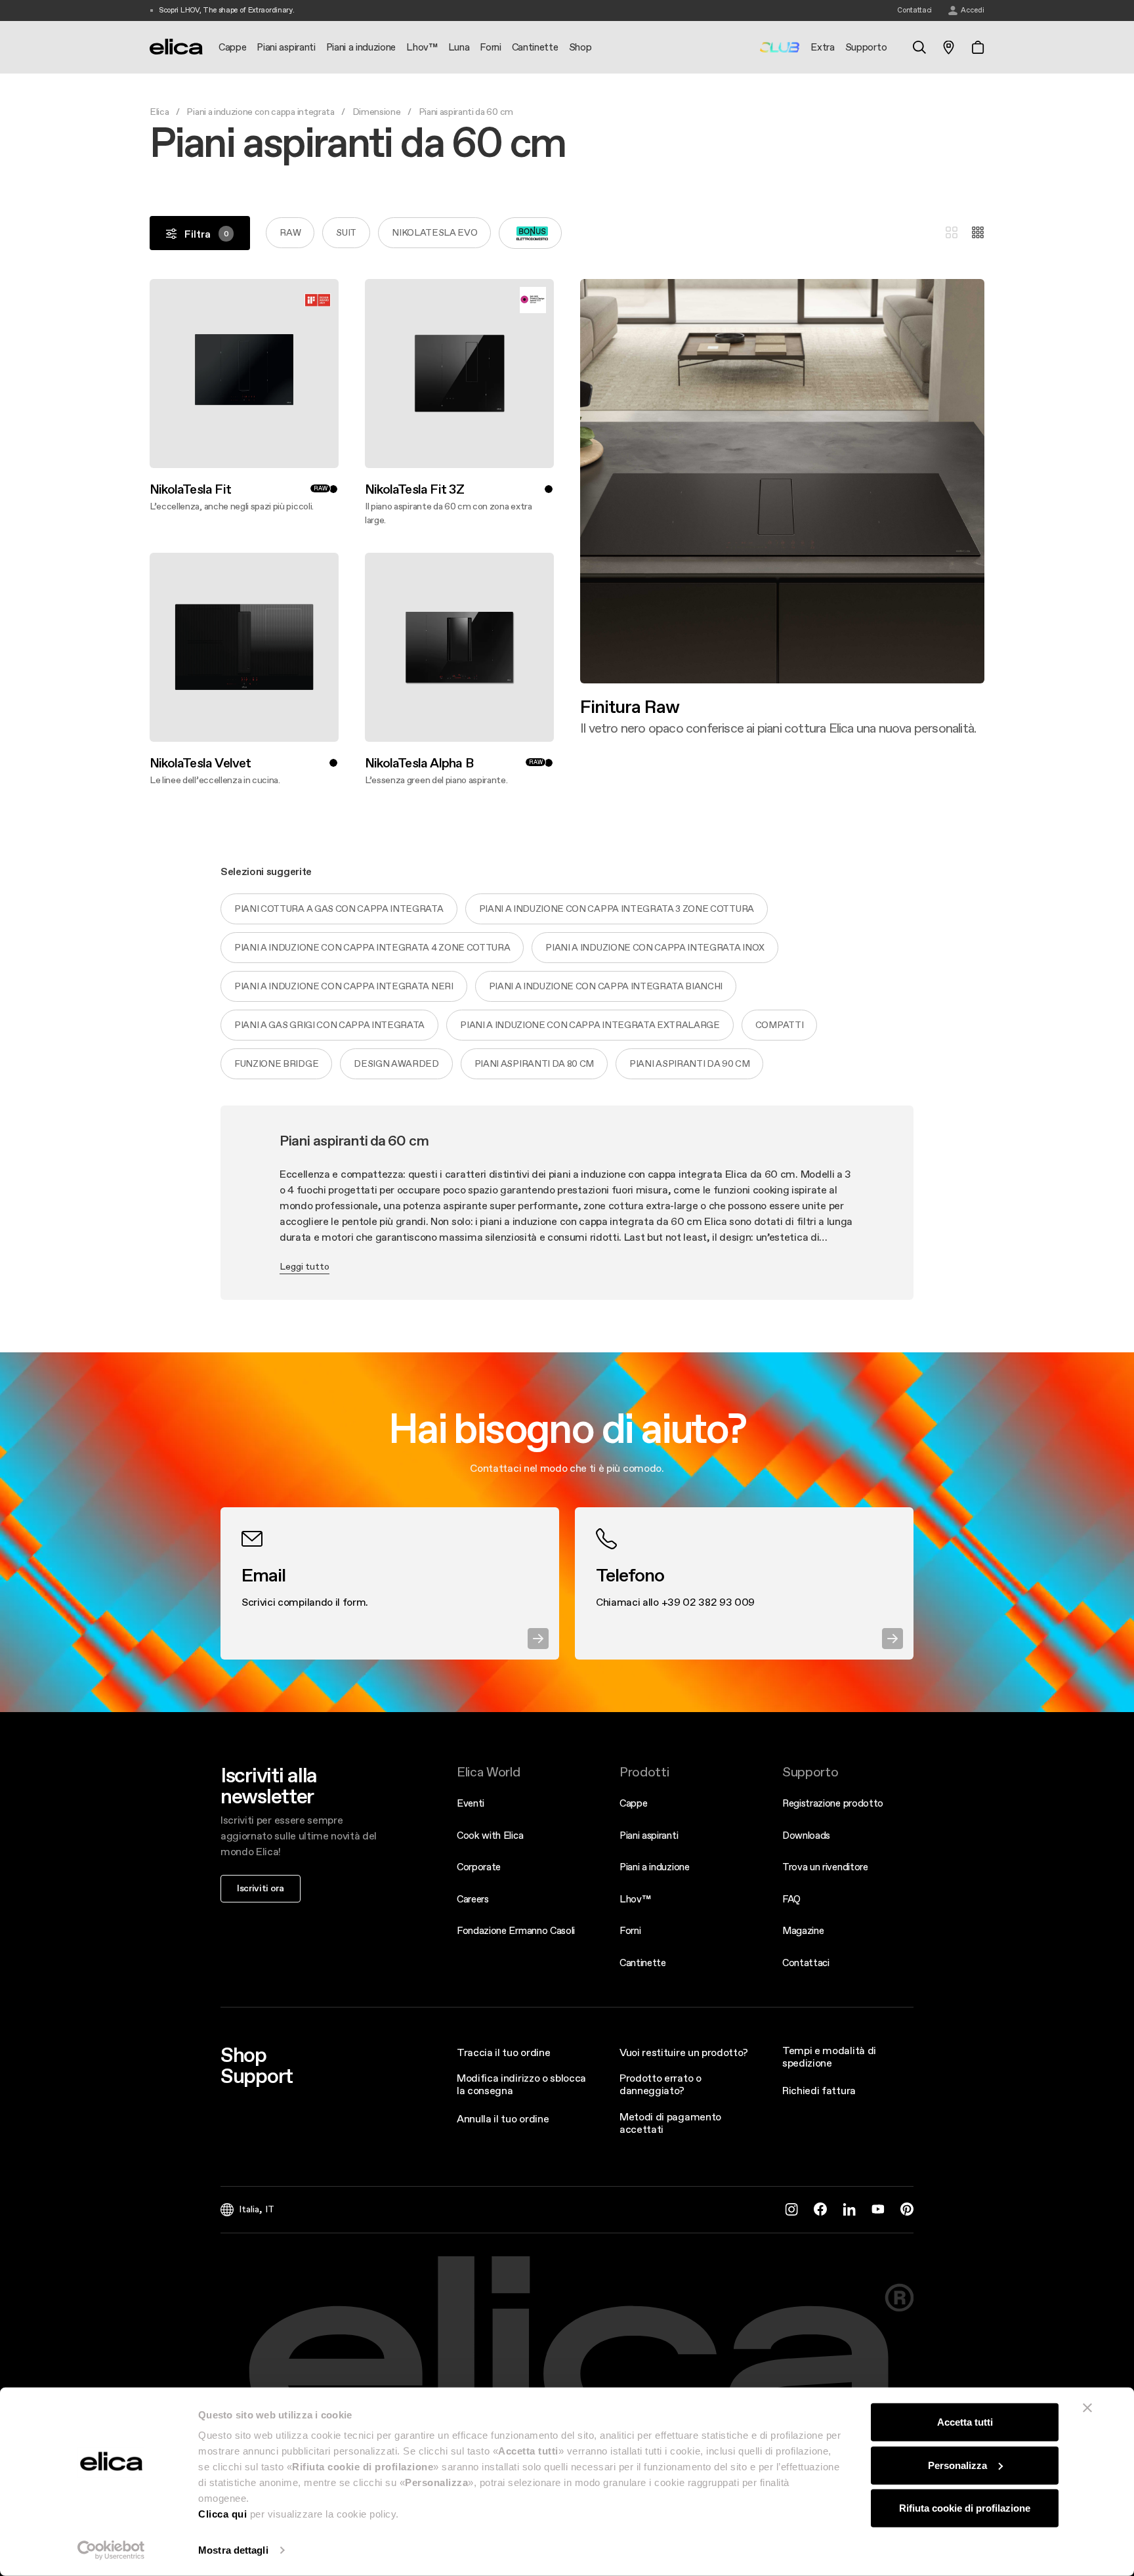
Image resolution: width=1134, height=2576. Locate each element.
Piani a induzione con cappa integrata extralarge (590, 1025)
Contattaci (806, 1963)
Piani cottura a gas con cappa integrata (339, 909)
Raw (290, 232)
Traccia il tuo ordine (503, 2052)
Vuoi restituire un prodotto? (684, 2052)
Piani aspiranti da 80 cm (534, 1063)
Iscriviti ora (261, 1888)
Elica (159, 112)
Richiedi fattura (819, 2090)
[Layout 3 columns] (952, 233)
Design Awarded (396, 1063)
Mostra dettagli (233, 2550)
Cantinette (643, 1963)
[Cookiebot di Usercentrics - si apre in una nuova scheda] (111, 2550)
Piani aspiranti (649, 1835)
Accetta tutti (965, 2422)
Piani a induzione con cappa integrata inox (655, 947)
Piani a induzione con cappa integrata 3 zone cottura (617, 909)
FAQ (791, 1899)
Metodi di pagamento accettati (670, 2123)
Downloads (806, 1835)
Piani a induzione (655, 1867)
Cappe (633, 1803)
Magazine (803, 1930)
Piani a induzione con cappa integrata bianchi (606, 986)
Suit (346, 232)
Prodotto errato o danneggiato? (661, 2084)
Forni (630, 1930)
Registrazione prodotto (833, 1803)
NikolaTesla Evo (434, 232)
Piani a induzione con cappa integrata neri (344, 986)
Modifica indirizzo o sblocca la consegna (521, 2084)
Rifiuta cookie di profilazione (965, 2508)
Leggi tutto (304, 1266)
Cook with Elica (490, 1835)
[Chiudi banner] (1087, 2408)
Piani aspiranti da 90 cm (689, 1063)
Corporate (479, 1867)
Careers (473, 1899)
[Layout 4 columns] (978, 233)
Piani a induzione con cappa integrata (260, 112)
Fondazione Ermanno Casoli (516, 1930)
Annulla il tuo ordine (503, 2118)
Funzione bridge (276, 1063)
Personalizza (957, 2465)
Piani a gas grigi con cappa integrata (329, 1025)
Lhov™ (635, 1899)
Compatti (779, 1025)
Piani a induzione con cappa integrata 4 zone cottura (372, 947)
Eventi (471, 1803)
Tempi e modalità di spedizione (829, 2056)
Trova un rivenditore (825, 1867)
